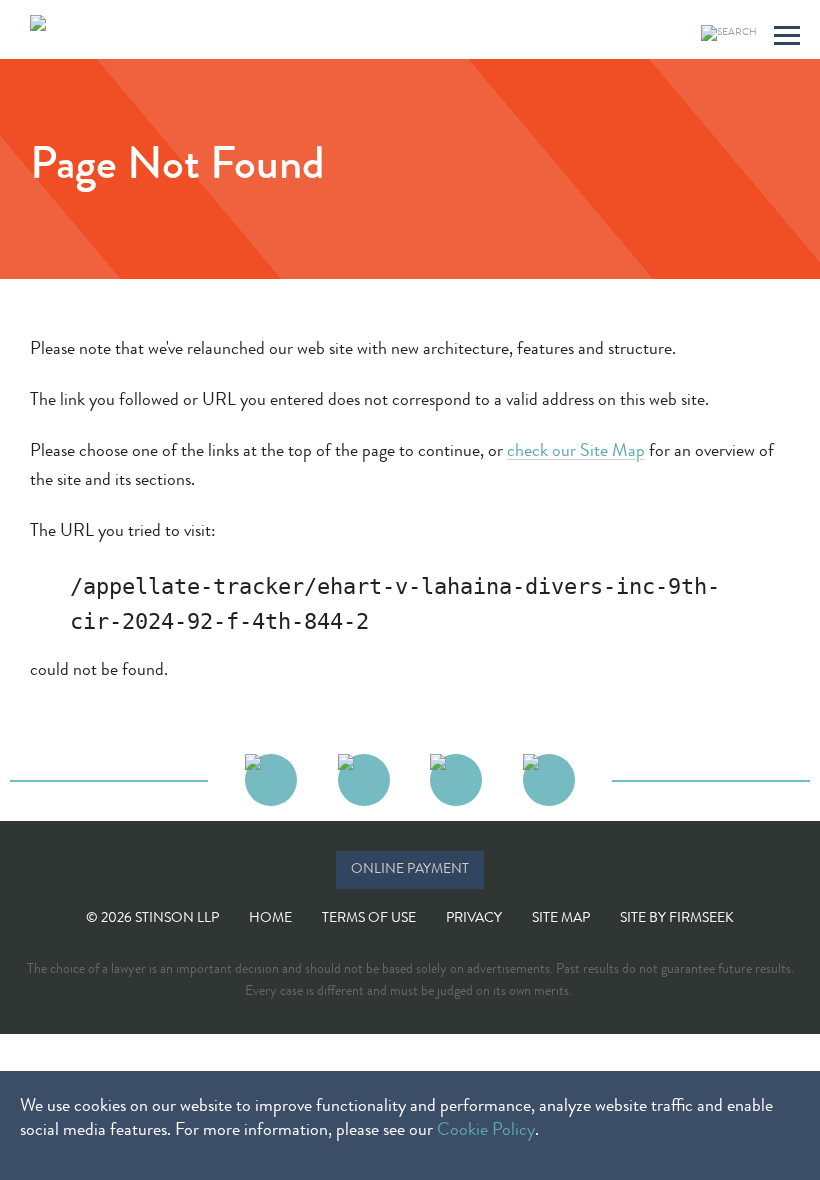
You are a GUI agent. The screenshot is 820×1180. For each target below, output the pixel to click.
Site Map (561, 919)
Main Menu (787, 38)
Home (270, 919)
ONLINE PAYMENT (410, 870)
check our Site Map (576, 452)
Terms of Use (369, 919)
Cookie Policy (486, 1131)
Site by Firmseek (677, 919)
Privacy (474, 919)
